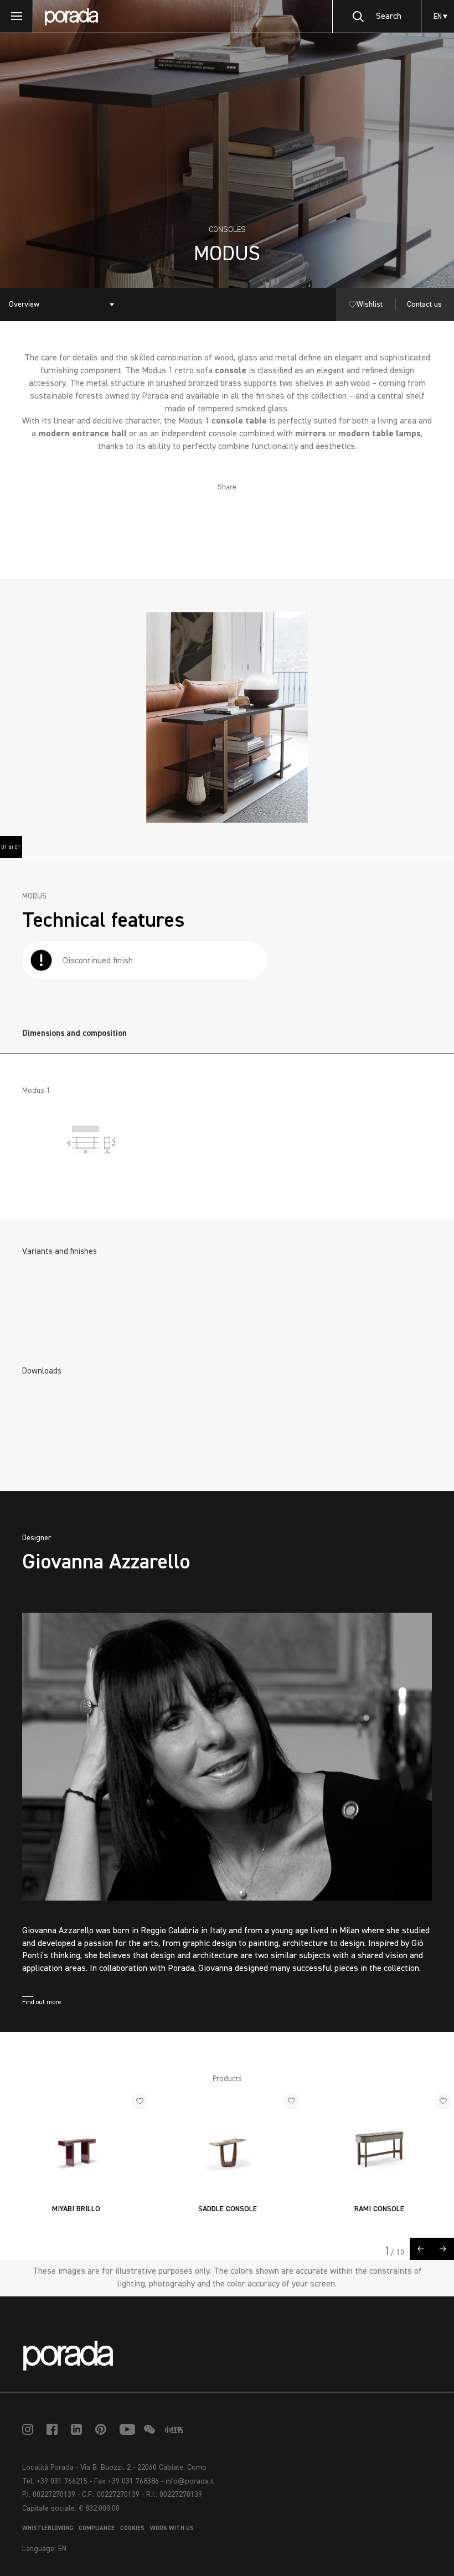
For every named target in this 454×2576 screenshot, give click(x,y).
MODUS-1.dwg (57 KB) (81, 1446)
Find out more (42, 2002)
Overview (24, 304)
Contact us (424, 304)
